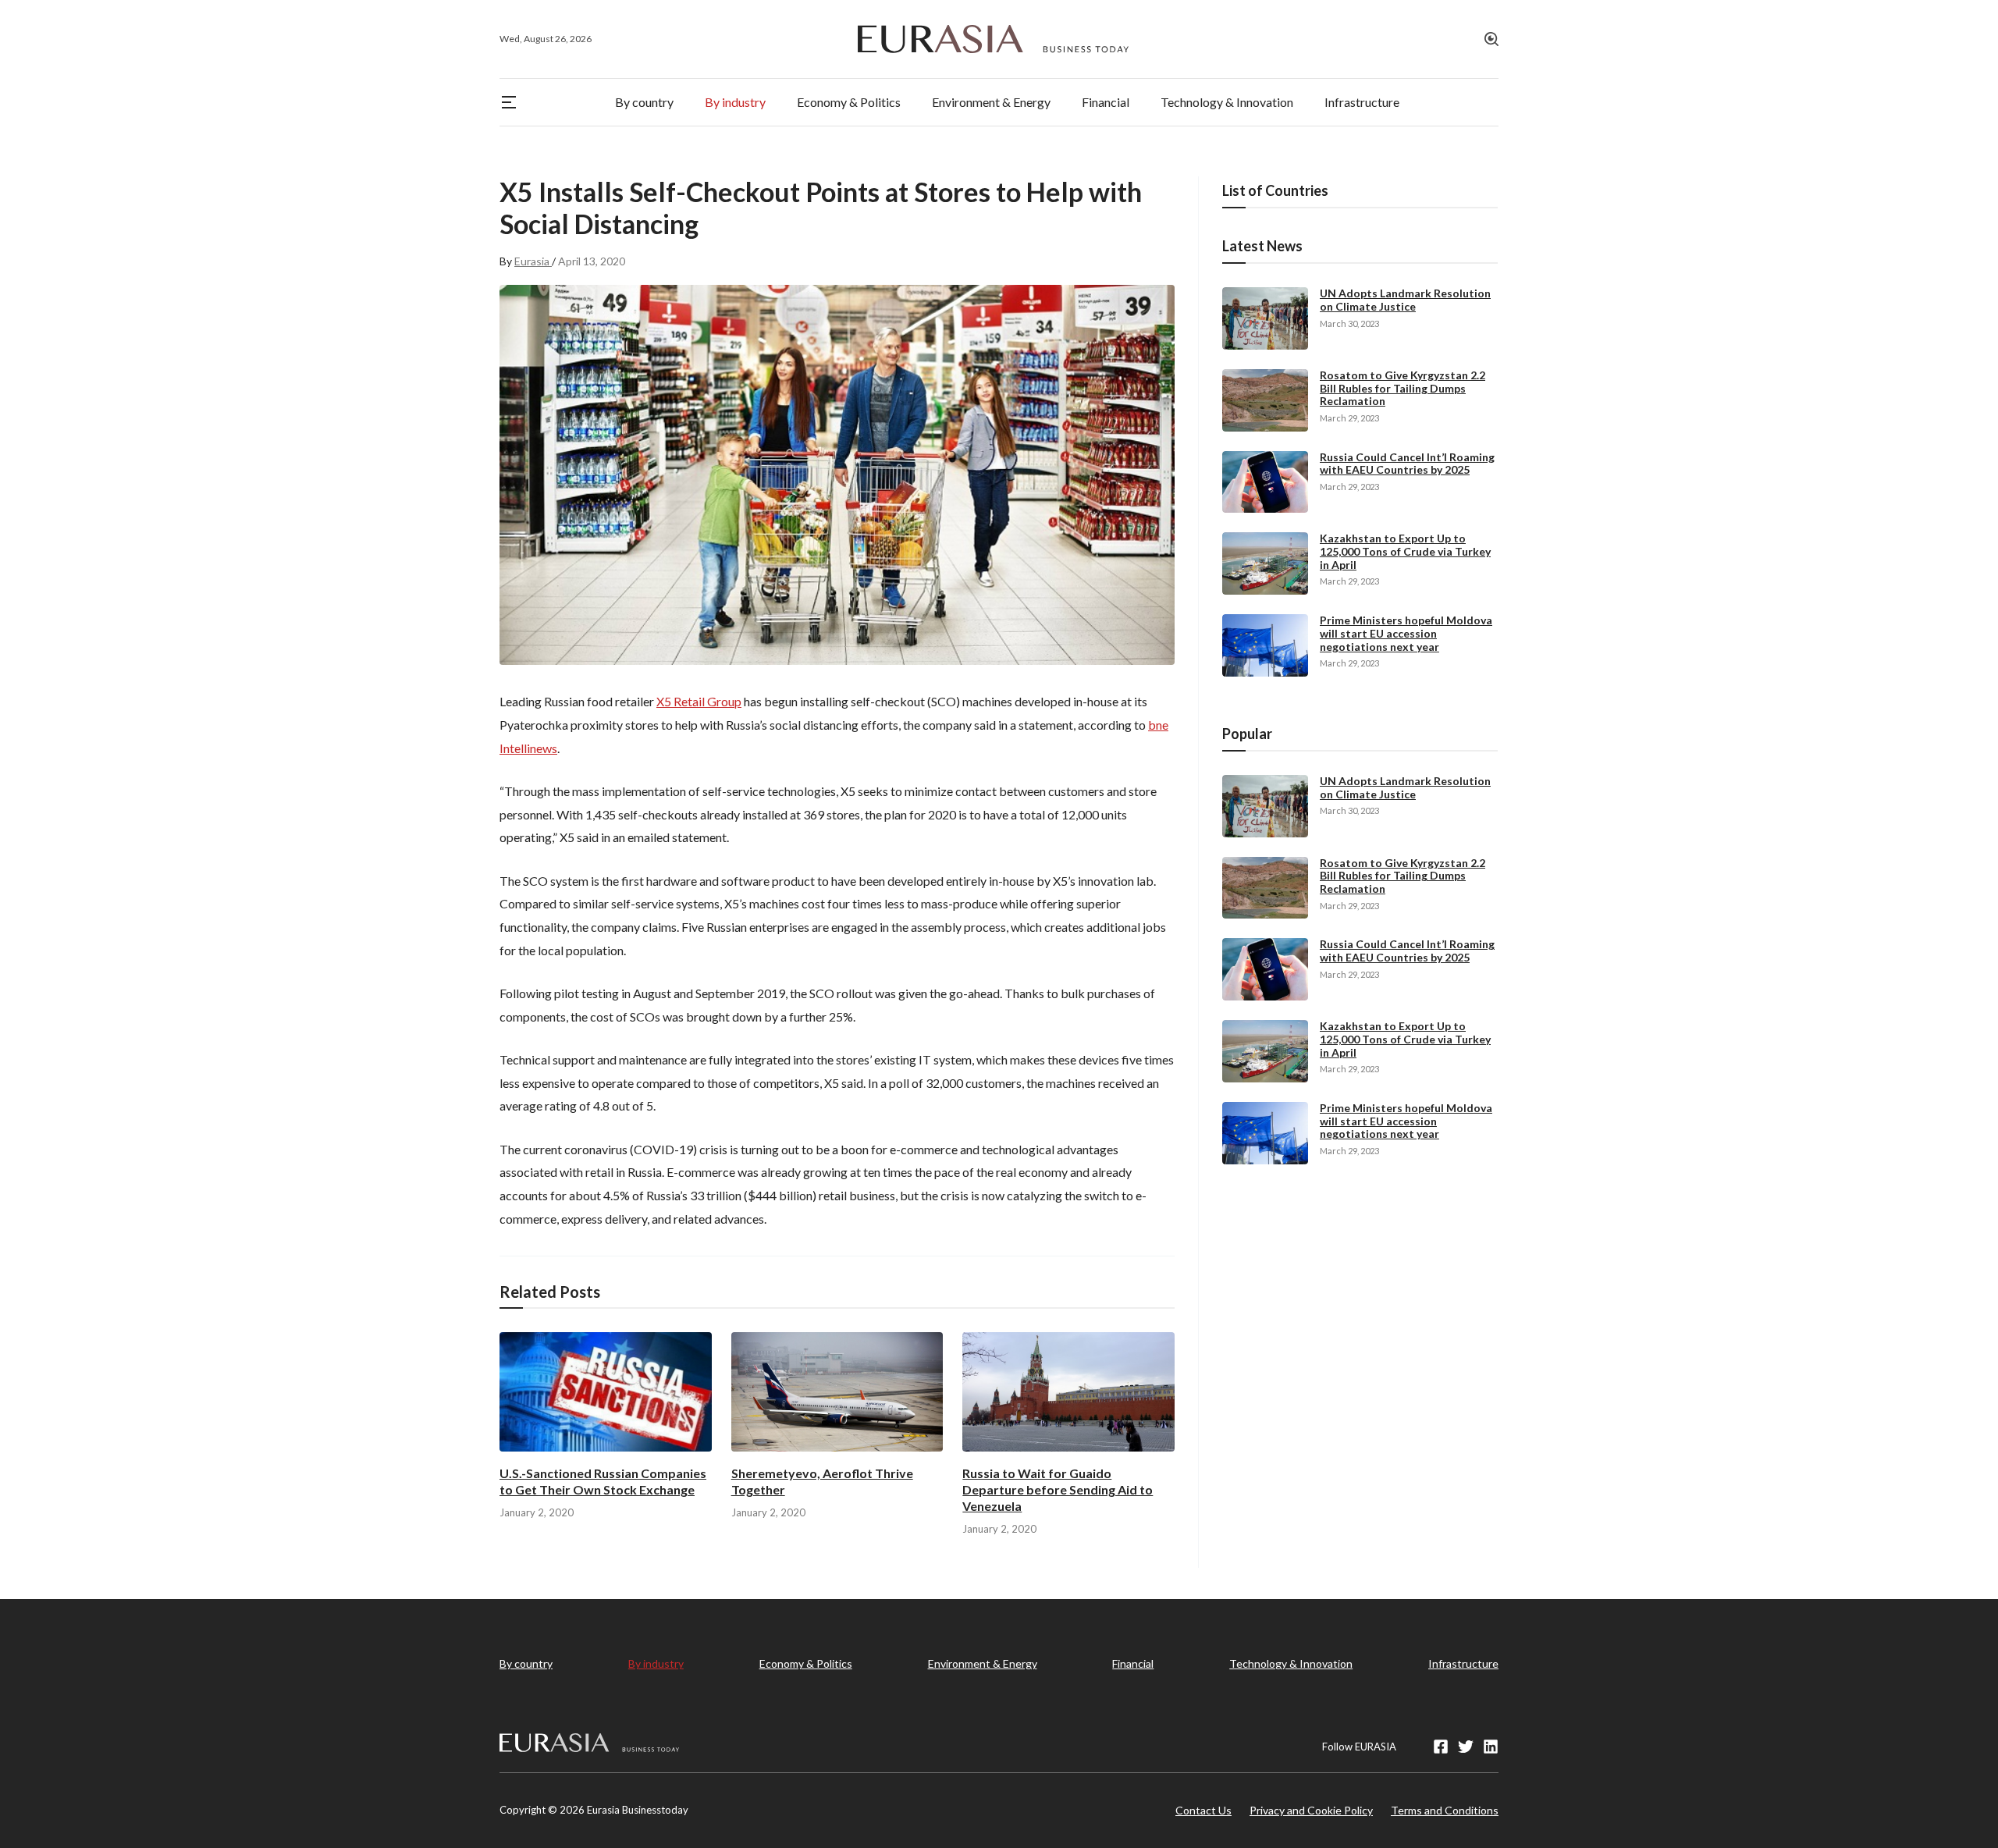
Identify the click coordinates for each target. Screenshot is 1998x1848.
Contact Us (1203, 1810)
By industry (656, 1663)
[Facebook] (1441, 1747)
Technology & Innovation (1291, 1663)
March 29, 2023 (1349, 418)
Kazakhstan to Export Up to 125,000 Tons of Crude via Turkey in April (1405, 551)
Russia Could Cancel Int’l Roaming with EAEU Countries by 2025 (1407, 464)
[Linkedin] (1491, 1747)
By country (526, 1663)
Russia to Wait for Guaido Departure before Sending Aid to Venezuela (1058, 1489)
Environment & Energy (983, 1663)
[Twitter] (1466, 1747)
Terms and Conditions (1445, 1810)
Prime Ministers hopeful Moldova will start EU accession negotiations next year (1406, 633)
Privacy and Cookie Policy (1311, 1810)
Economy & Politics (806, 1663)
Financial (1133, 1663)
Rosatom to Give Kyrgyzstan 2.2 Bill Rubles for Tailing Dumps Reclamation (1403, 388)
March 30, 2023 (1349, 323)
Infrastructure (1463, 1663)
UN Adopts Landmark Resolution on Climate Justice (1405, 300)
